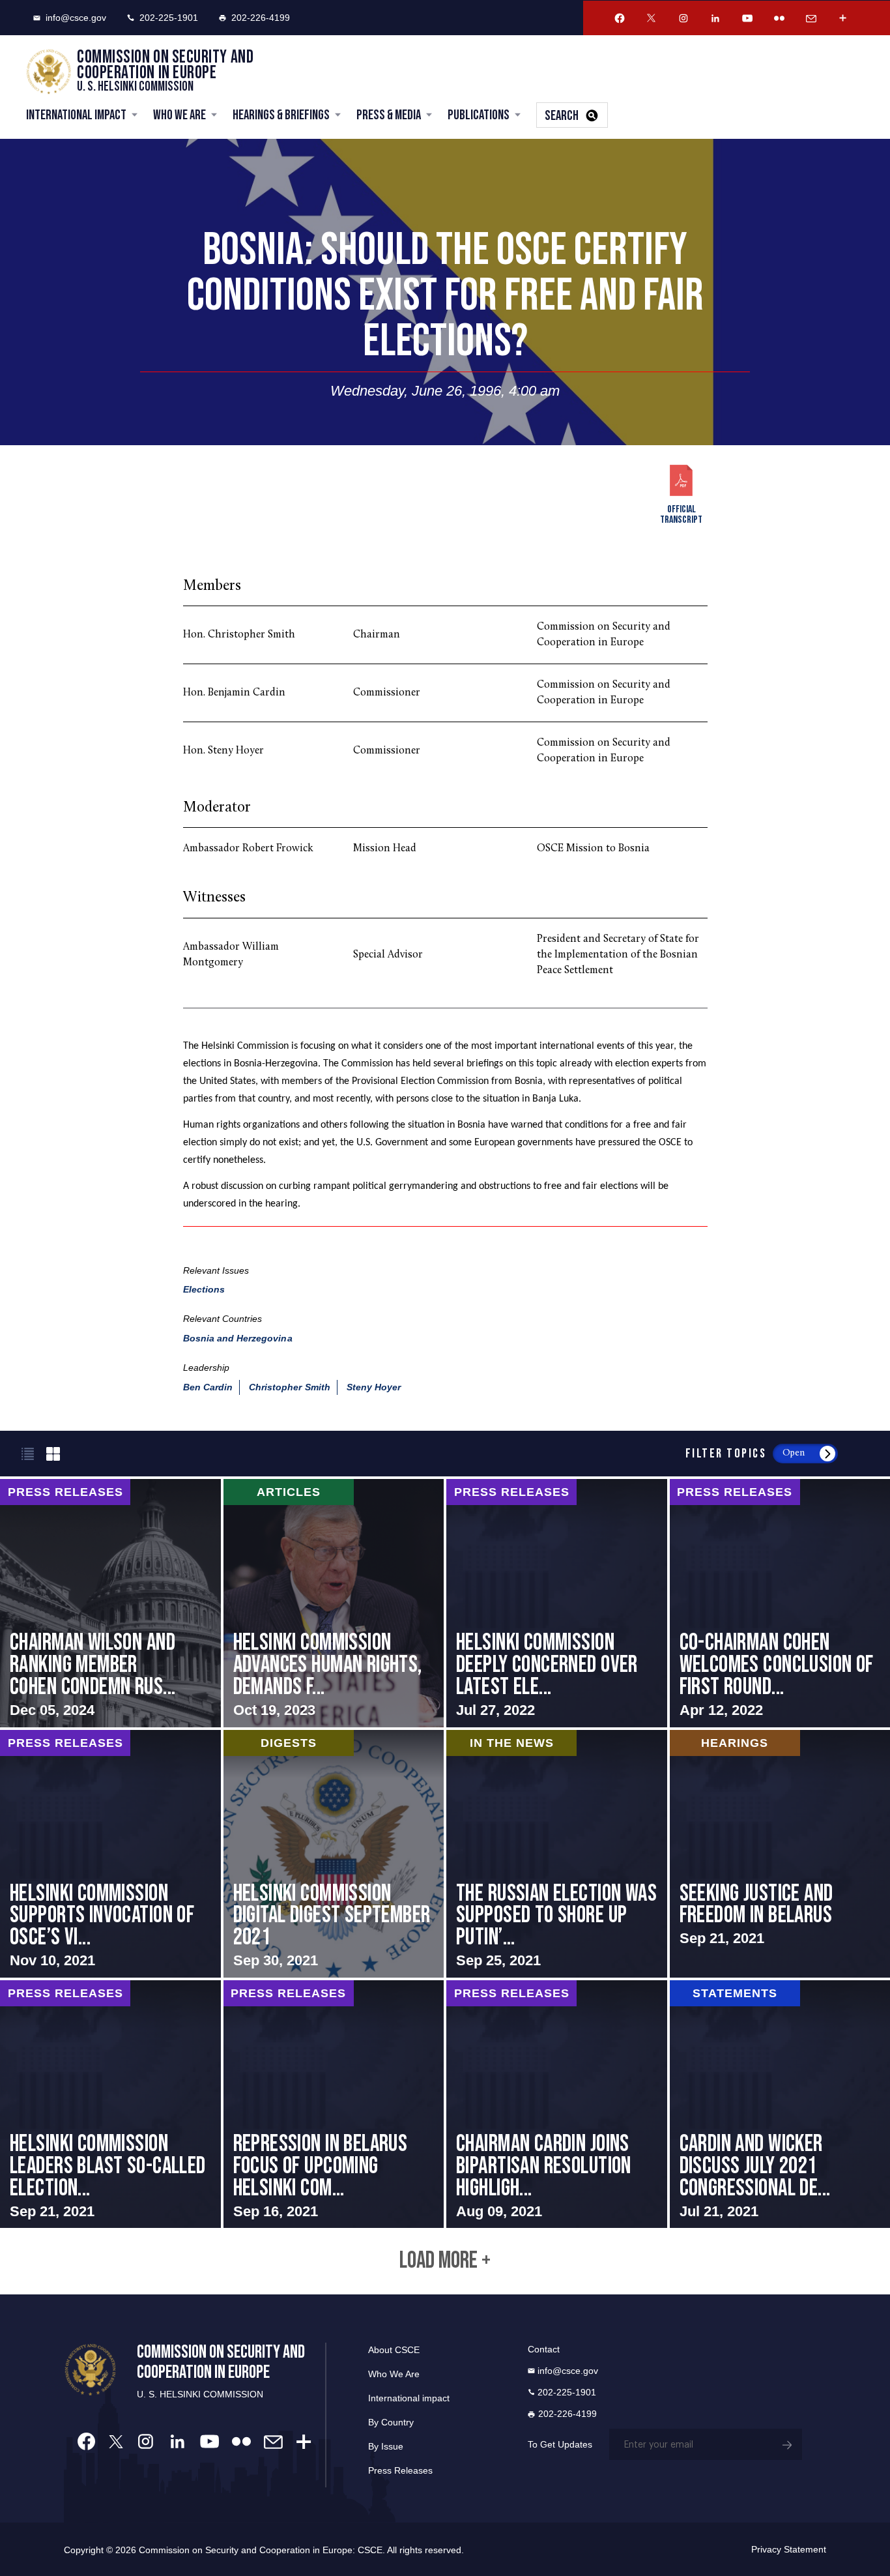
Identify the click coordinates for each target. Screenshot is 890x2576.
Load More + (445, 2261)
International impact (409, 2398)
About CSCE (394, 2350)
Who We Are (179, 115)
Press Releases (400, 2470)
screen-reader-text (110, 1603)
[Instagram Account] (683, 18)
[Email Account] (811, 18)
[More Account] (843, 18)
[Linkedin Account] (715, 18)
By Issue (386, 2446)
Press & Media (389, 115)
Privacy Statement (789, 2549)
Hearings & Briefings (281, 115)
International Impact (76, 115)
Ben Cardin (208, 1387)
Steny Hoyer (374, 1387)
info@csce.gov (76, 18)
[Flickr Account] (779, 18)
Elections (204, 1289)
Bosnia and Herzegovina (238, 1338)
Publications (479, 115)
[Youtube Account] (747, 18)
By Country (391, 2422)
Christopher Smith (290, 1387)
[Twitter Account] (652, 18)
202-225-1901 (169, 18)
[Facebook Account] (620, 18)
